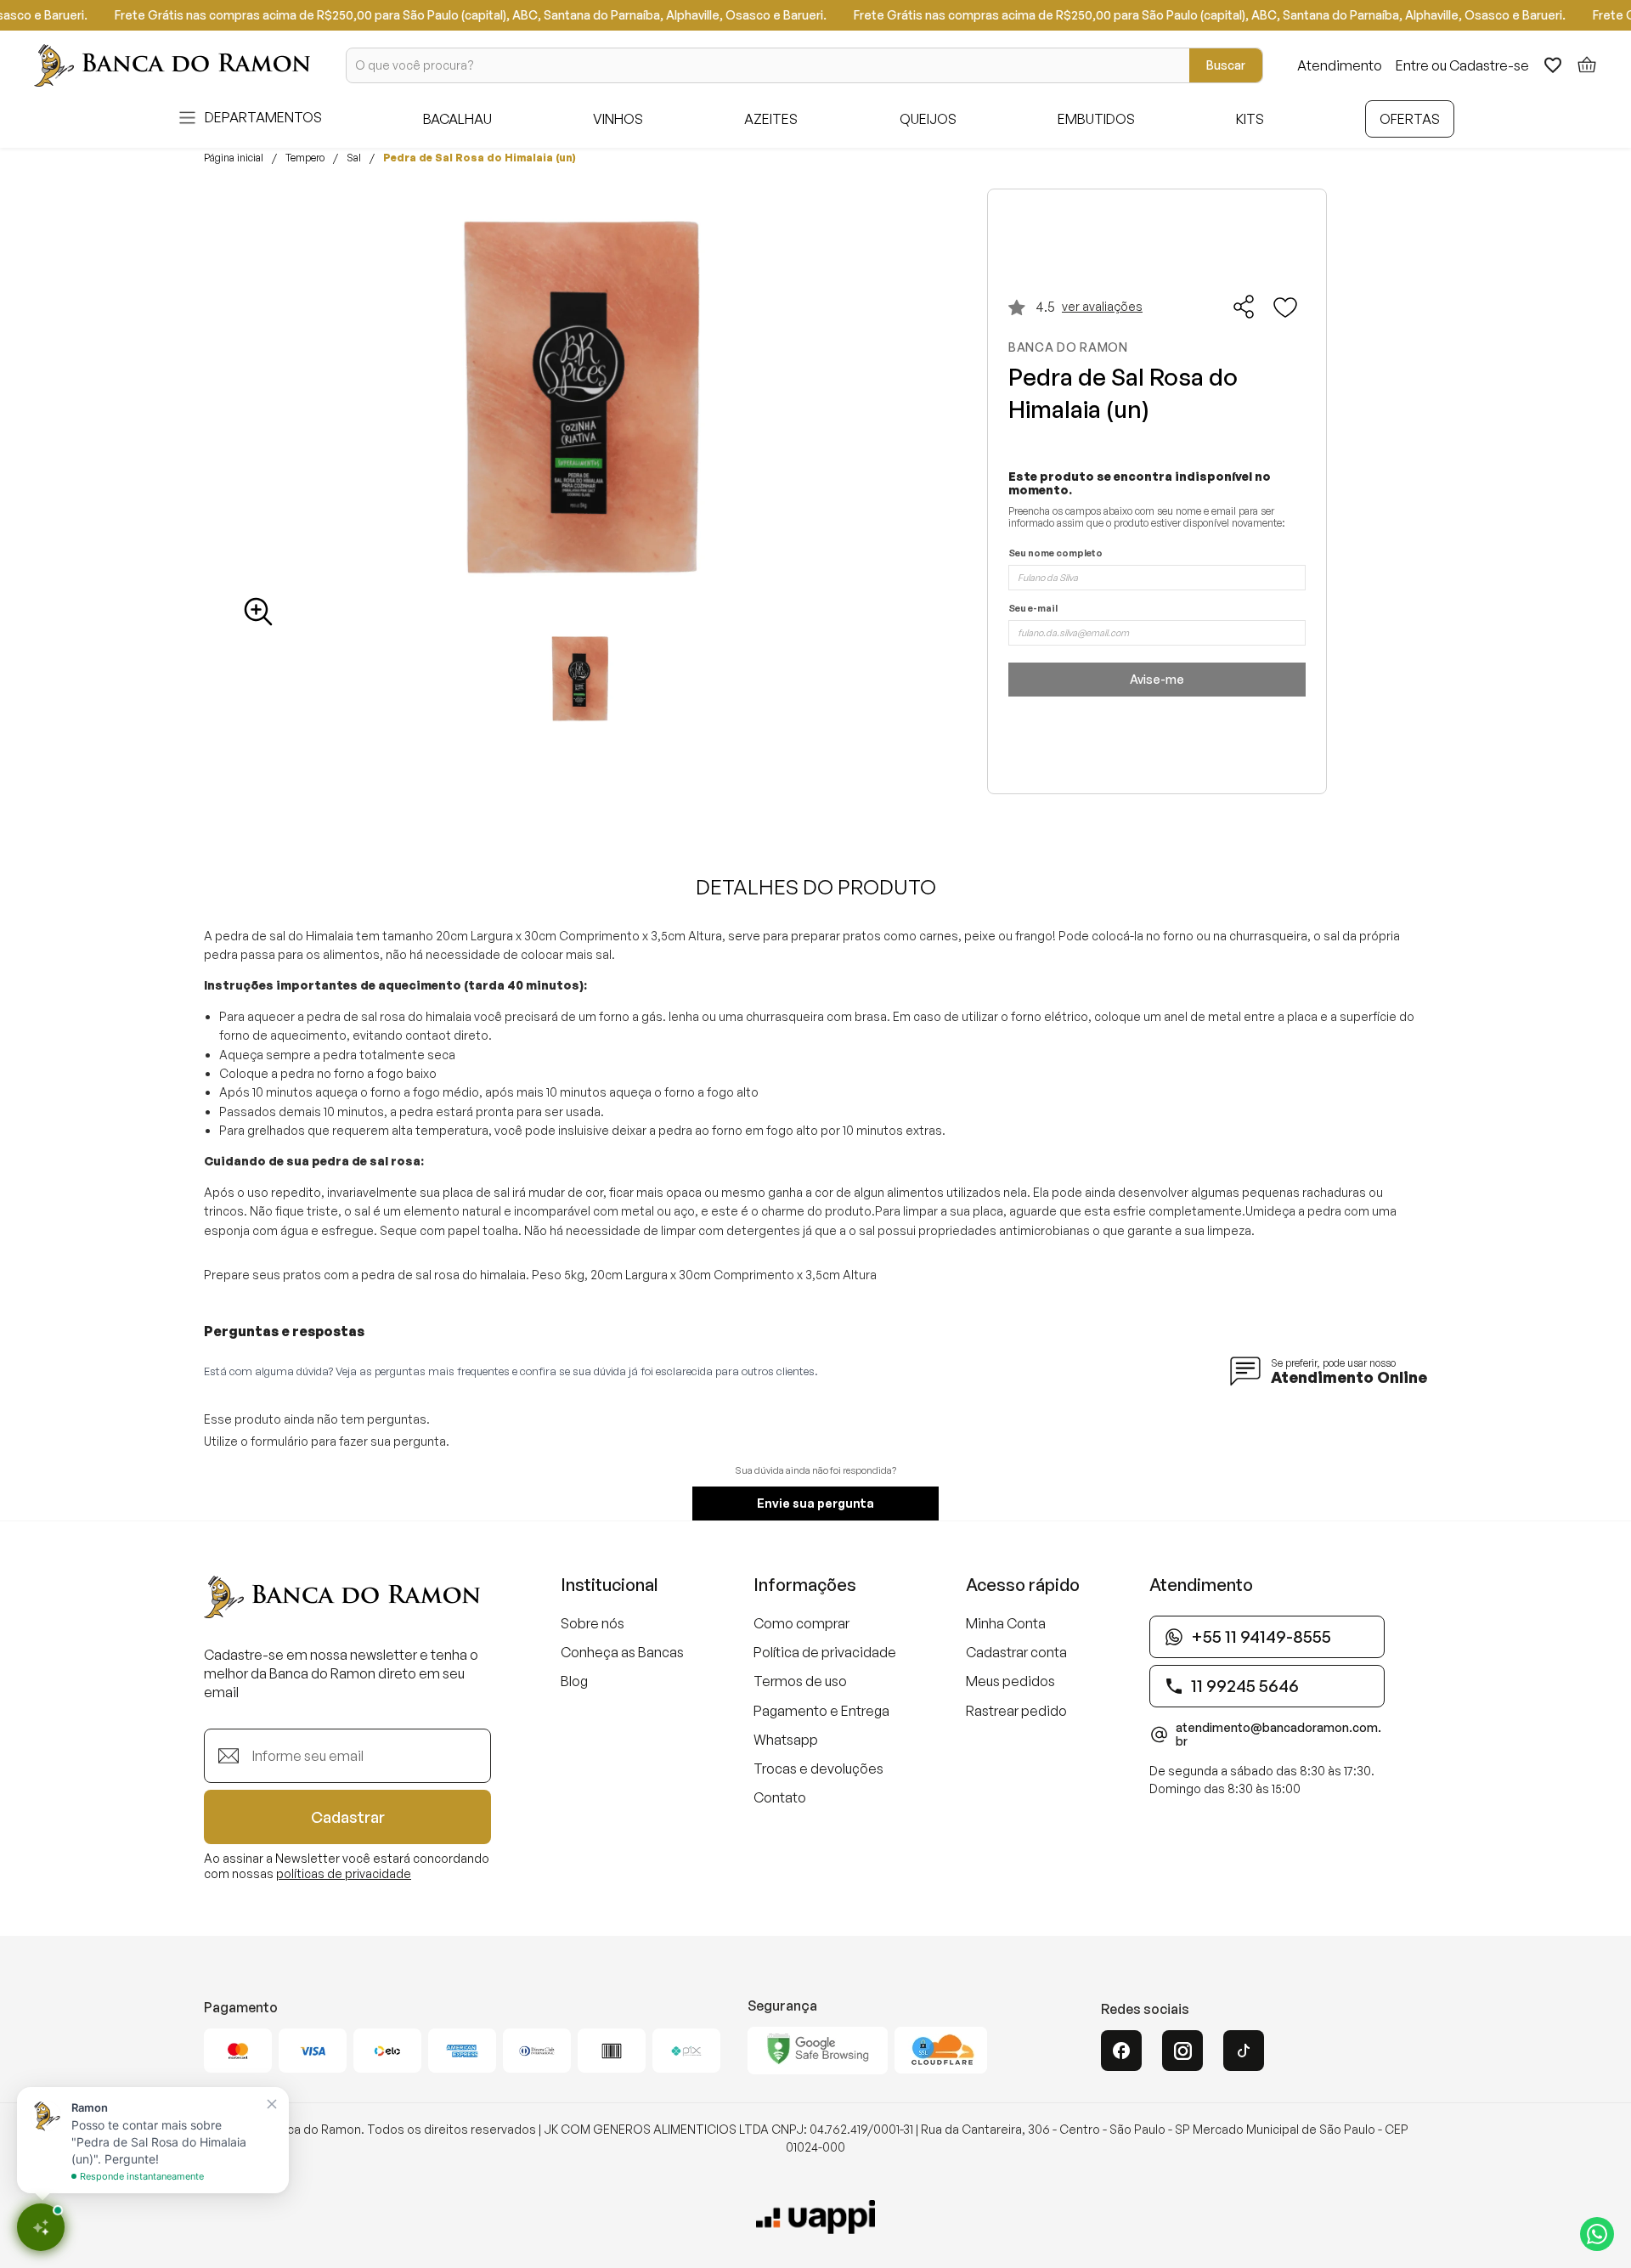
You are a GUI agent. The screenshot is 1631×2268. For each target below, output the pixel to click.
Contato (780, 1797)
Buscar (1226, 65)
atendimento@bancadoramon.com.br (1278, 1735)
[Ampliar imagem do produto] (258, 612)
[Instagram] (1182, 2051)
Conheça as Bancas (622, 1652)
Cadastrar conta (1016, 1652)
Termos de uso (800, 1681)
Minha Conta (1006, 1623)
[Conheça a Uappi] (815, 2217)
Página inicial (234, 158)
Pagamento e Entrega (821, 1711)
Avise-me (1157, 679)
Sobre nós (593, 1623)
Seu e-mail (1033, 609)
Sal (354, 158)
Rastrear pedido (1016, 1711)
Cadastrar (348, 1817)
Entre (1412, 65)
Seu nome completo (1055, 553)
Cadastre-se (1489, 65)
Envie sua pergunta (815, 1503)
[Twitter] (1244, 2051)
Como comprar (801, 1623)
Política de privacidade (825, 1652)
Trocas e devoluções (818, 1769)
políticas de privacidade (344, 1873)
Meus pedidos (1010, 1681)
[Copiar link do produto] (1244, 307)
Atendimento (1340, 65)
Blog (574, 1681)
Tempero (305, 158)
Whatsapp (786, 1740)
